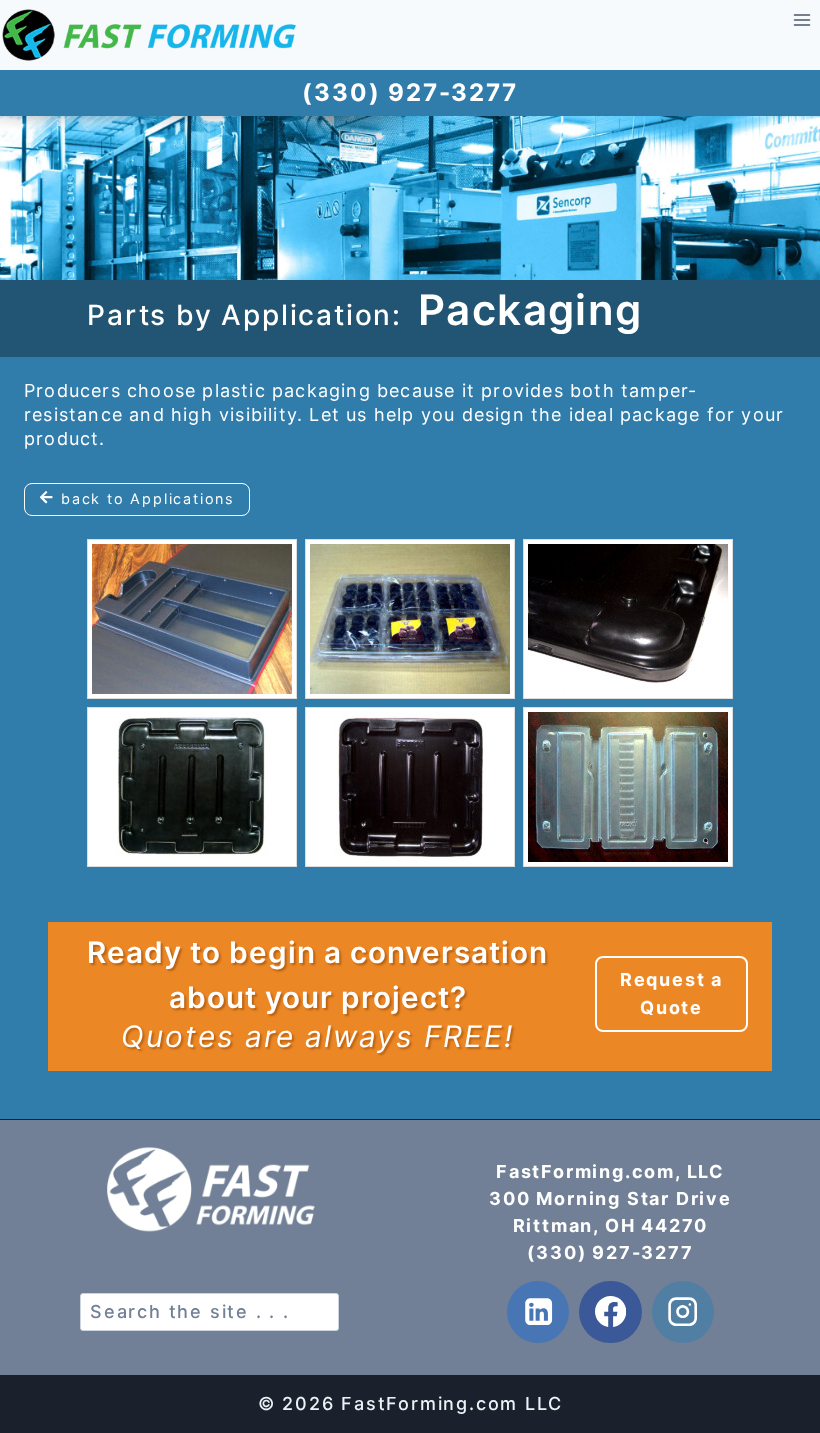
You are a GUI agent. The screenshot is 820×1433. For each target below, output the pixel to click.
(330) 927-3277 (610, 1252)
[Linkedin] (538, 1312)
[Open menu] (801, 19)
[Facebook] (610, 1312)
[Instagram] (683, 1312)
